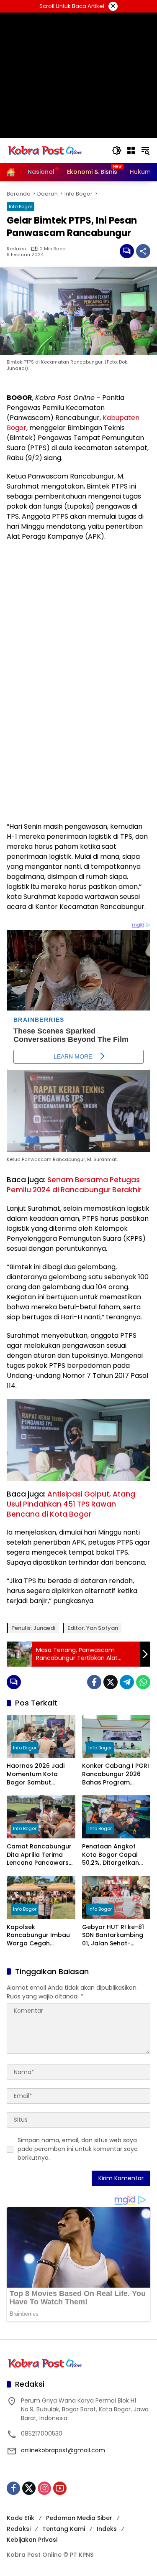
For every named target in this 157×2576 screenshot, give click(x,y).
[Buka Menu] (131, 150)
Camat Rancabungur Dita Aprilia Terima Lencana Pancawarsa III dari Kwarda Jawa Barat (40, 1855)
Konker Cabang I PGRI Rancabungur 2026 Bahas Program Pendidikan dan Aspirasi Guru (116, 1774)
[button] (117, 150)
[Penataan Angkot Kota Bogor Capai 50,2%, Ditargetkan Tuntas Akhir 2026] (116, 1817)
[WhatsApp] (143, 1682)
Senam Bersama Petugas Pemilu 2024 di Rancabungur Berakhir (74, 1185)
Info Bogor (21, 206)
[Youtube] (60, 2488)
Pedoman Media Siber (79, 2518)
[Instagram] (44, 2488)
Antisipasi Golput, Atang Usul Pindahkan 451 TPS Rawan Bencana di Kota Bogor (71, 1504)
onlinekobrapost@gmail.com (63, 2450)
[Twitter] (111, 1682)
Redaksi (16, 249)
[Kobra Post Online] (45, 150)
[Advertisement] (78, 75)
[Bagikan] (143, 251)
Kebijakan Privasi (32, 2540)
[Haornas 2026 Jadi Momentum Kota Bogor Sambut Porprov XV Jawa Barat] (41, 1737)
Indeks (107, 2529)
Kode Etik (21, 2518)
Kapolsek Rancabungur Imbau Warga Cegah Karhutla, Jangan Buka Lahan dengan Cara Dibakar (38, 1936)
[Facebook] (94, 1682)
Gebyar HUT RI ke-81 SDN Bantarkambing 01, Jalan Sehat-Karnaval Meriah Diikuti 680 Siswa (113, 1936)
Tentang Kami (64, 2529)
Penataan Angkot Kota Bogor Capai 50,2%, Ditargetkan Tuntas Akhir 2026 (111, 1855)
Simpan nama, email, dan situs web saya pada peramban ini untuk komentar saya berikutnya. (78, 2149)
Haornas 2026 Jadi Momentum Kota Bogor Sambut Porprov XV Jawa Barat (36, 1774)
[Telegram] (127, 1682)
